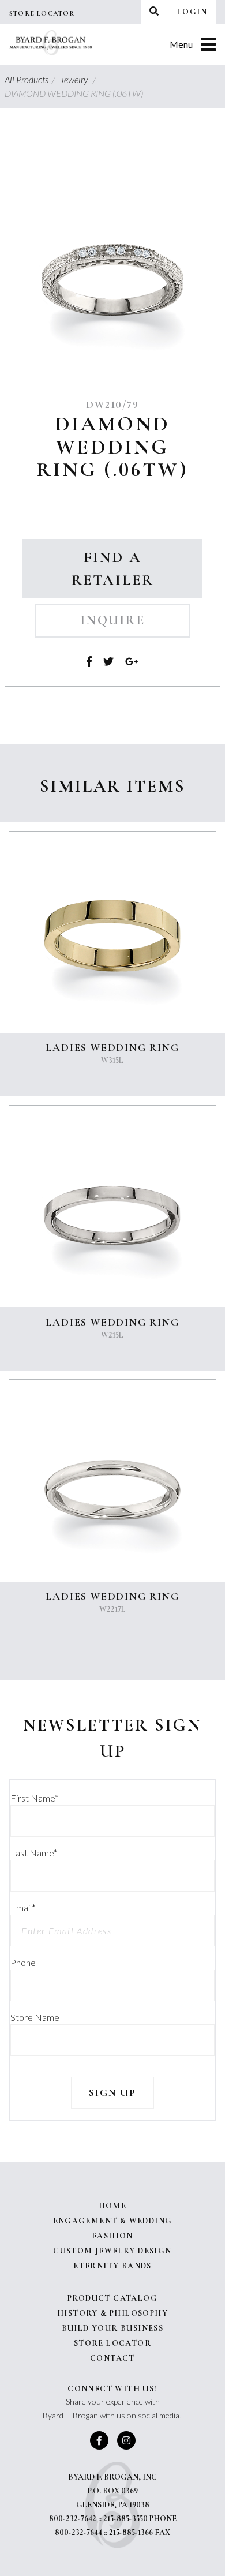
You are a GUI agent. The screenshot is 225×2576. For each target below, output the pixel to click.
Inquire (112, 620)
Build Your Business (113, 2328)
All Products (31, 79)
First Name (35, 1798)
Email (23, 1907)
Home (113, 2206)
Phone (23, 1962)
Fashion (112, 2236)
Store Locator (42, 13)
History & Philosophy (112, 2313)
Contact (112, 2358)
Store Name (35, 2017)
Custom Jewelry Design (112, 2251)
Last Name (34, 1853)
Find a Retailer (113, 568)
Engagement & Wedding (113, 2221)
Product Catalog (112, 2298)
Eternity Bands (112, 2266)
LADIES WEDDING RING (112, 1047)
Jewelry (80, 79)
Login (192, 12)
